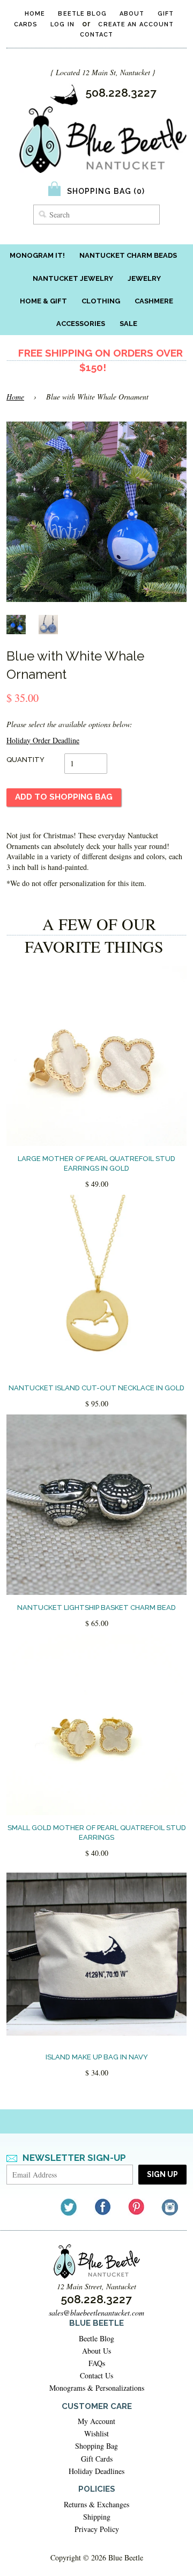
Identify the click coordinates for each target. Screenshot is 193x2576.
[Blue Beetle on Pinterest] (137, 2207)
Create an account (136, 24)
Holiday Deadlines (96, 2471)
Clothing (101, 301)
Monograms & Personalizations (97, 2388)
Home (35, 14)
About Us (96, 2351)
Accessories (81, 324)
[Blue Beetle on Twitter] (69, 2207)
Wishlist (96, 2433)
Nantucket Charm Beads (128, 255)
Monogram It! (37, 255)
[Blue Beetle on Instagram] (171, 2207)
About (132, 14)
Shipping (97, 2517)
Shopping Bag (96, 2446)
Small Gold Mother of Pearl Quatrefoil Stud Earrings (97, 1833)
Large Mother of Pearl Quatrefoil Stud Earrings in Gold (96, 1163)
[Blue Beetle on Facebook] (103, 2207)
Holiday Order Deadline (43, 740)
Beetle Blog (82, 14)
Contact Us (96, 2375)
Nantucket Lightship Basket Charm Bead (96, 1608)
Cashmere (154, 301)
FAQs (97, 2363)
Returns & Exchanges (96, 2504)
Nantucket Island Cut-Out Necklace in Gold (96, 1388)
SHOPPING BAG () (106, 191)
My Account (96, 2421)
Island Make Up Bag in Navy (97, 2057)
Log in (62, 24)
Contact (97, 35)
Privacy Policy (97, 2529)
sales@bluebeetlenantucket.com (96, 2313)
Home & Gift (43, 301)
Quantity (25, 760)
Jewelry (144, 278)
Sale (128, 324)
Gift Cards (97, 2459)
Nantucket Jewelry (73, 278)
